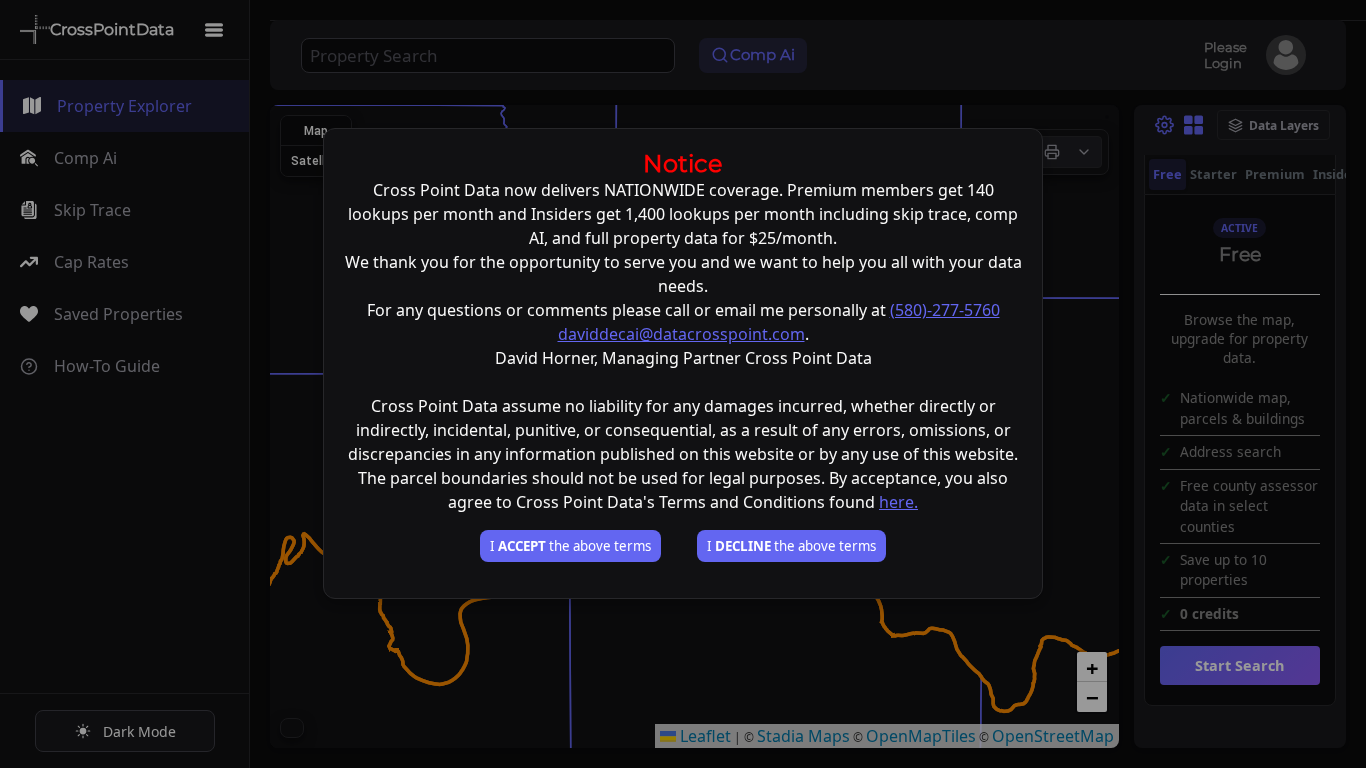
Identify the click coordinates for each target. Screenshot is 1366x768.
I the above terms (570, 546)
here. (898, 502)
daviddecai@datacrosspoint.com (681, 334)
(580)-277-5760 (945, 310)
